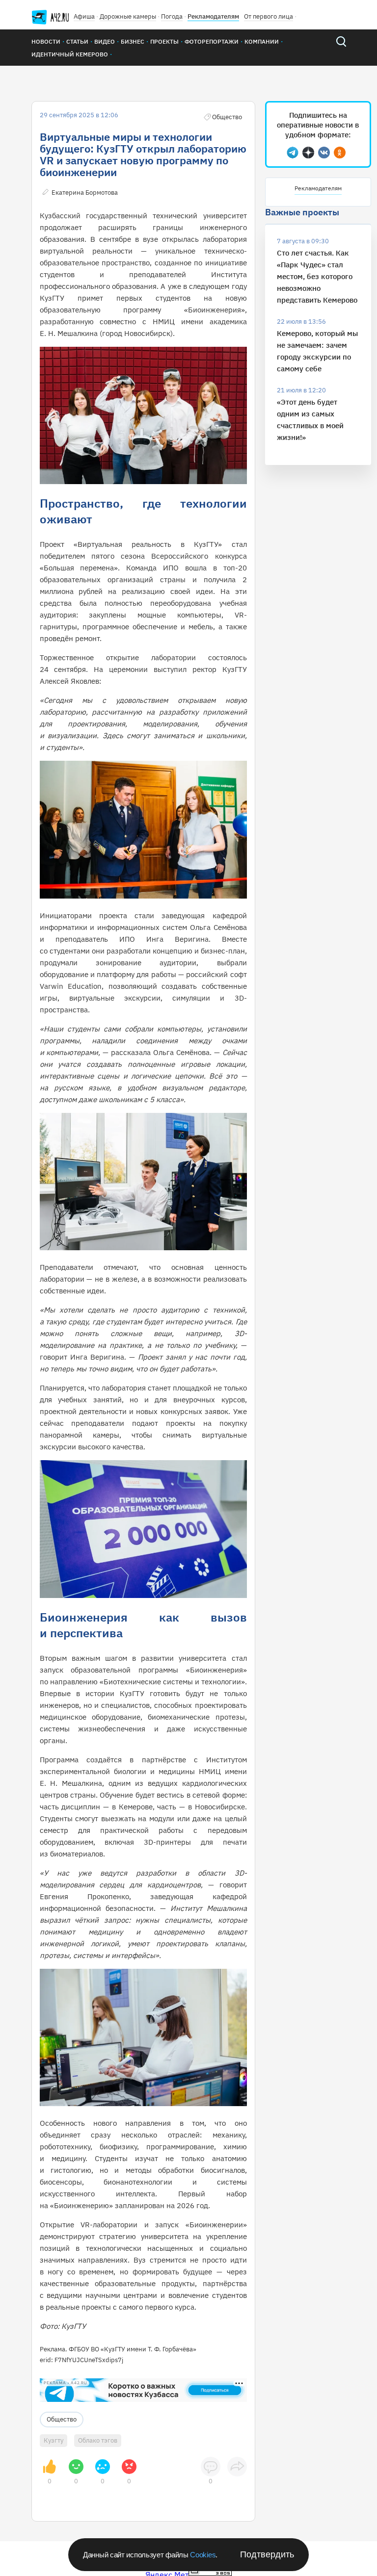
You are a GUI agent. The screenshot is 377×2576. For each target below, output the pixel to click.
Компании (262, 41)
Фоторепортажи (212, 41)
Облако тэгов (98, 2440)
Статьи (77, 41)
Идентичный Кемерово (70, 54)
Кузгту (54, 2440)
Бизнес (133, 41)
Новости (46, 41)
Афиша (84, 16)
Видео (105, 41)
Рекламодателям (213, 16)
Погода (172, 16)
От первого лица (269, 16)
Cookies (203, 2555)
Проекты (164, 41)
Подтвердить (267, 2554)
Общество (62, 2419)
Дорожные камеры (128, 16)
